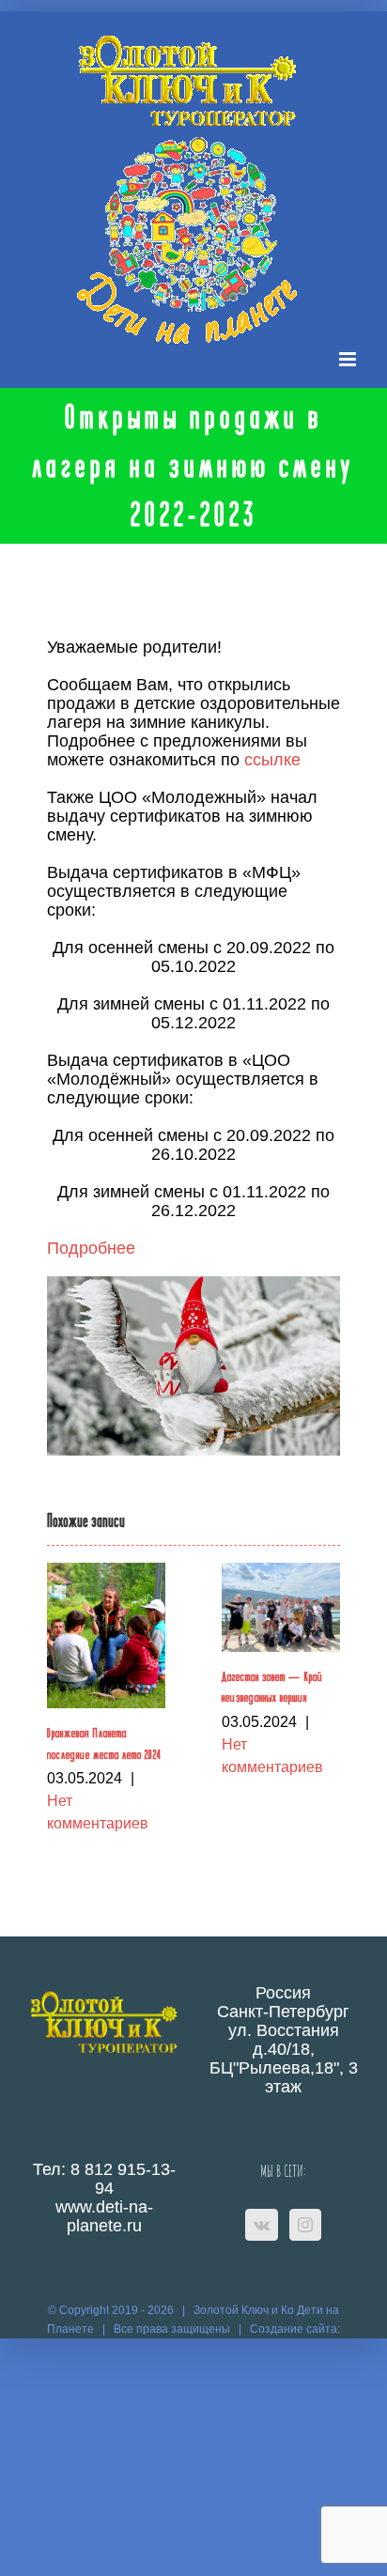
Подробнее (91, 1248)
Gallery (106, 1635)
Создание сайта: (295, 2329)
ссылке (272, 760)
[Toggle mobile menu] (349, 359)
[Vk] (262, 2225)
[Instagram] (305, 2225)
